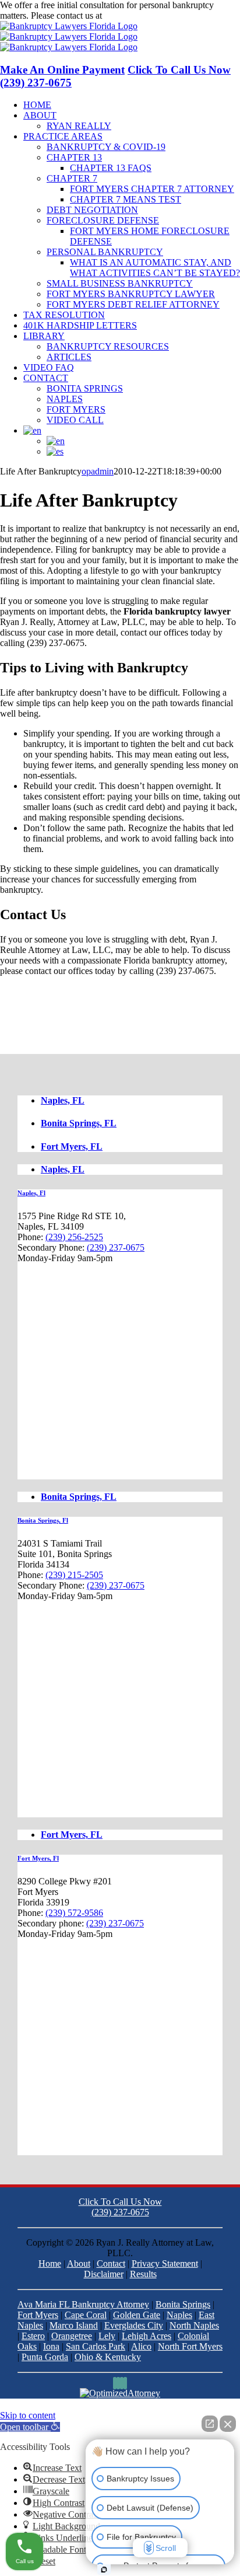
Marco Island (74, 2325)
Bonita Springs (183, 2304)
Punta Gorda (45, 2357)
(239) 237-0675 (133, 15)
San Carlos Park (96, 2346)
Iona (51, 2346)
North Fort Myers (190, 2346)
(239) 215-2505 (74, 1575)
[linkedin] (118, 2383)
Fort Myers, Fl (38, 1858)
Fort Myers (38, 2315)
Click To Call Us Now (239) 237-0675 (120, 2207)
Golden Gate (137, 2315)
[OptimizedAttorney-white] (120, 2393)
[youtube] (125, 2383)
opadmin (98, 471)
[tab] (132, 1101)
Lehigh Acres (147, 2336)
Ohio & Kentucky (108, 2357)
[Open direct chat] (210, 2424)
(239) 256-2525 (74, 1237)
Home (50, 2263)
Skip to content (28, 2415)
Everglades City (134, 2325)
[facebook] (115, 2383)
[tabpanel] (120, 1334)
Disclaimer (104, 2274)
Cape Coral (86, 2315)
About (79, 2263)
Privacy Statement (165, 2263)
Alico (141, 2346)
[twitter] (122, 2383)
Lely (107, 2336)
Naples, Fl (31, 1193)
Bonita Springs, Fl (43, 1520)
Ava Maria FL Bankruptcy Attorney (83, 2304)
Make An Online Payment (62, 70)
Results (143, 2274)
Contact (111, 2263)
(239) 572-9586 (74, 1913)
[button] (30, 2427)
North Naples (194, 2325)
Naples (179, 2315)
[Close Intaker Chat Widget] (228, 2424)
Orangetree (72, 2336)
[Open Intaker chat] (104, 2570)
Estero (33, 2336)
